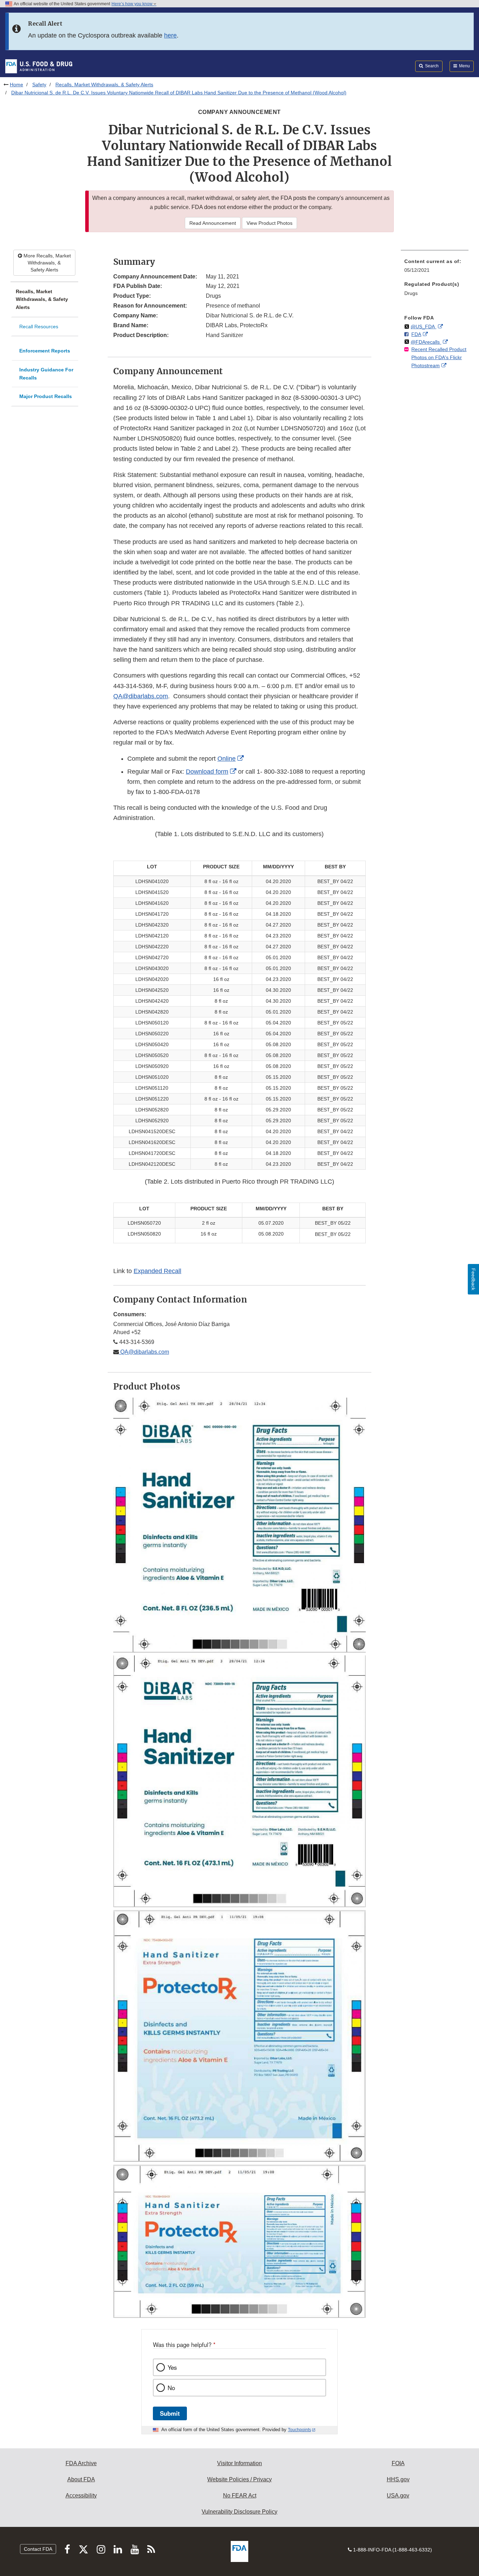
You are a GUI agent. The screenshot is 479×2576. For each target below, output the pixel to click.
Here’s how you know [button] (133, 4)
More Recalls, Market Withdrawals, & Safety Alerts (46, 263)
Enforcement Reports (45, 351)
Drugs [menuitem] (411, 293)
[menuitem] (435, 268)
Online (227, 759)
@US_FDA (423, 327)
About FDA (81, 2479)
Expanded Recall (157, 1271)
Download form (207, 772)
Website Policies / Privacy (239, 2479)
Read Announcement (213, 223)
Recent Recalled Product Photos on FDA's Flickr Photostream (439, 357)
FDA (416, 334)
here (170, 35)
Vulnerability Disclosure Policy (239, 2512)
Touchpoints (299, 2430)
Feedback (473, 1279)
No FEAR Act (240, 2496)
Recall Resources (39, 327)
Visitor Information (239, 2463)
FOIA (398, 2463)
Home (16, 85)
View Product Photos (269, 223)
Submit (170, 2413)
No (171, 2388)
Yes (172, 2367)
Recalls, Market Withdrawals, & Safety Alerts (104, 85)
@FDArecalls (426, 342)
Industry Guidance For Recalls (46, 374)
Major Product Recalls (46, 396)
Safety (39, 85)
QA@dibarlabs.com (141, 696)
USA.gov (398, 2496)
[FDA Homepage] (39, 66)
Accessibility (81, 2496)
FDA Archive (81, 2463)
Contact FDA (38, 2549)
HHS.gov (398, 2479)
